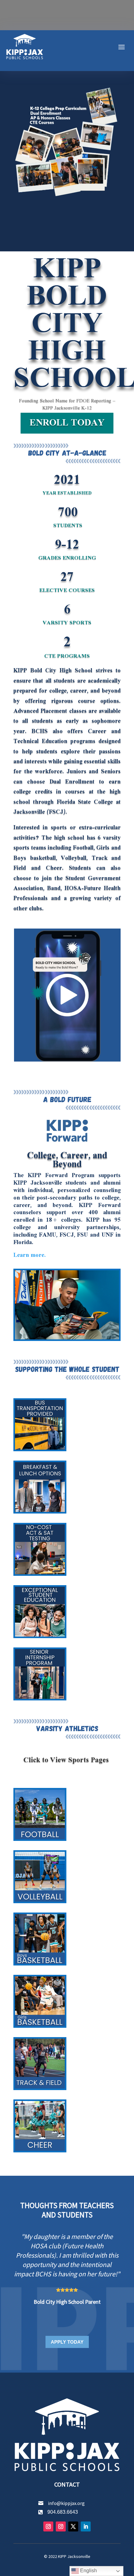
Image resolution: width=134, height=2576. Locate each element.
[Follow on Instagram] (48, 2526)
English (88, 2571)
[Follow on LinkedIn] (86, 2526)
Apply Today (67, 2342)
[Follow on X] (73, 2526)
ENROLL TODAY (67, 423)
